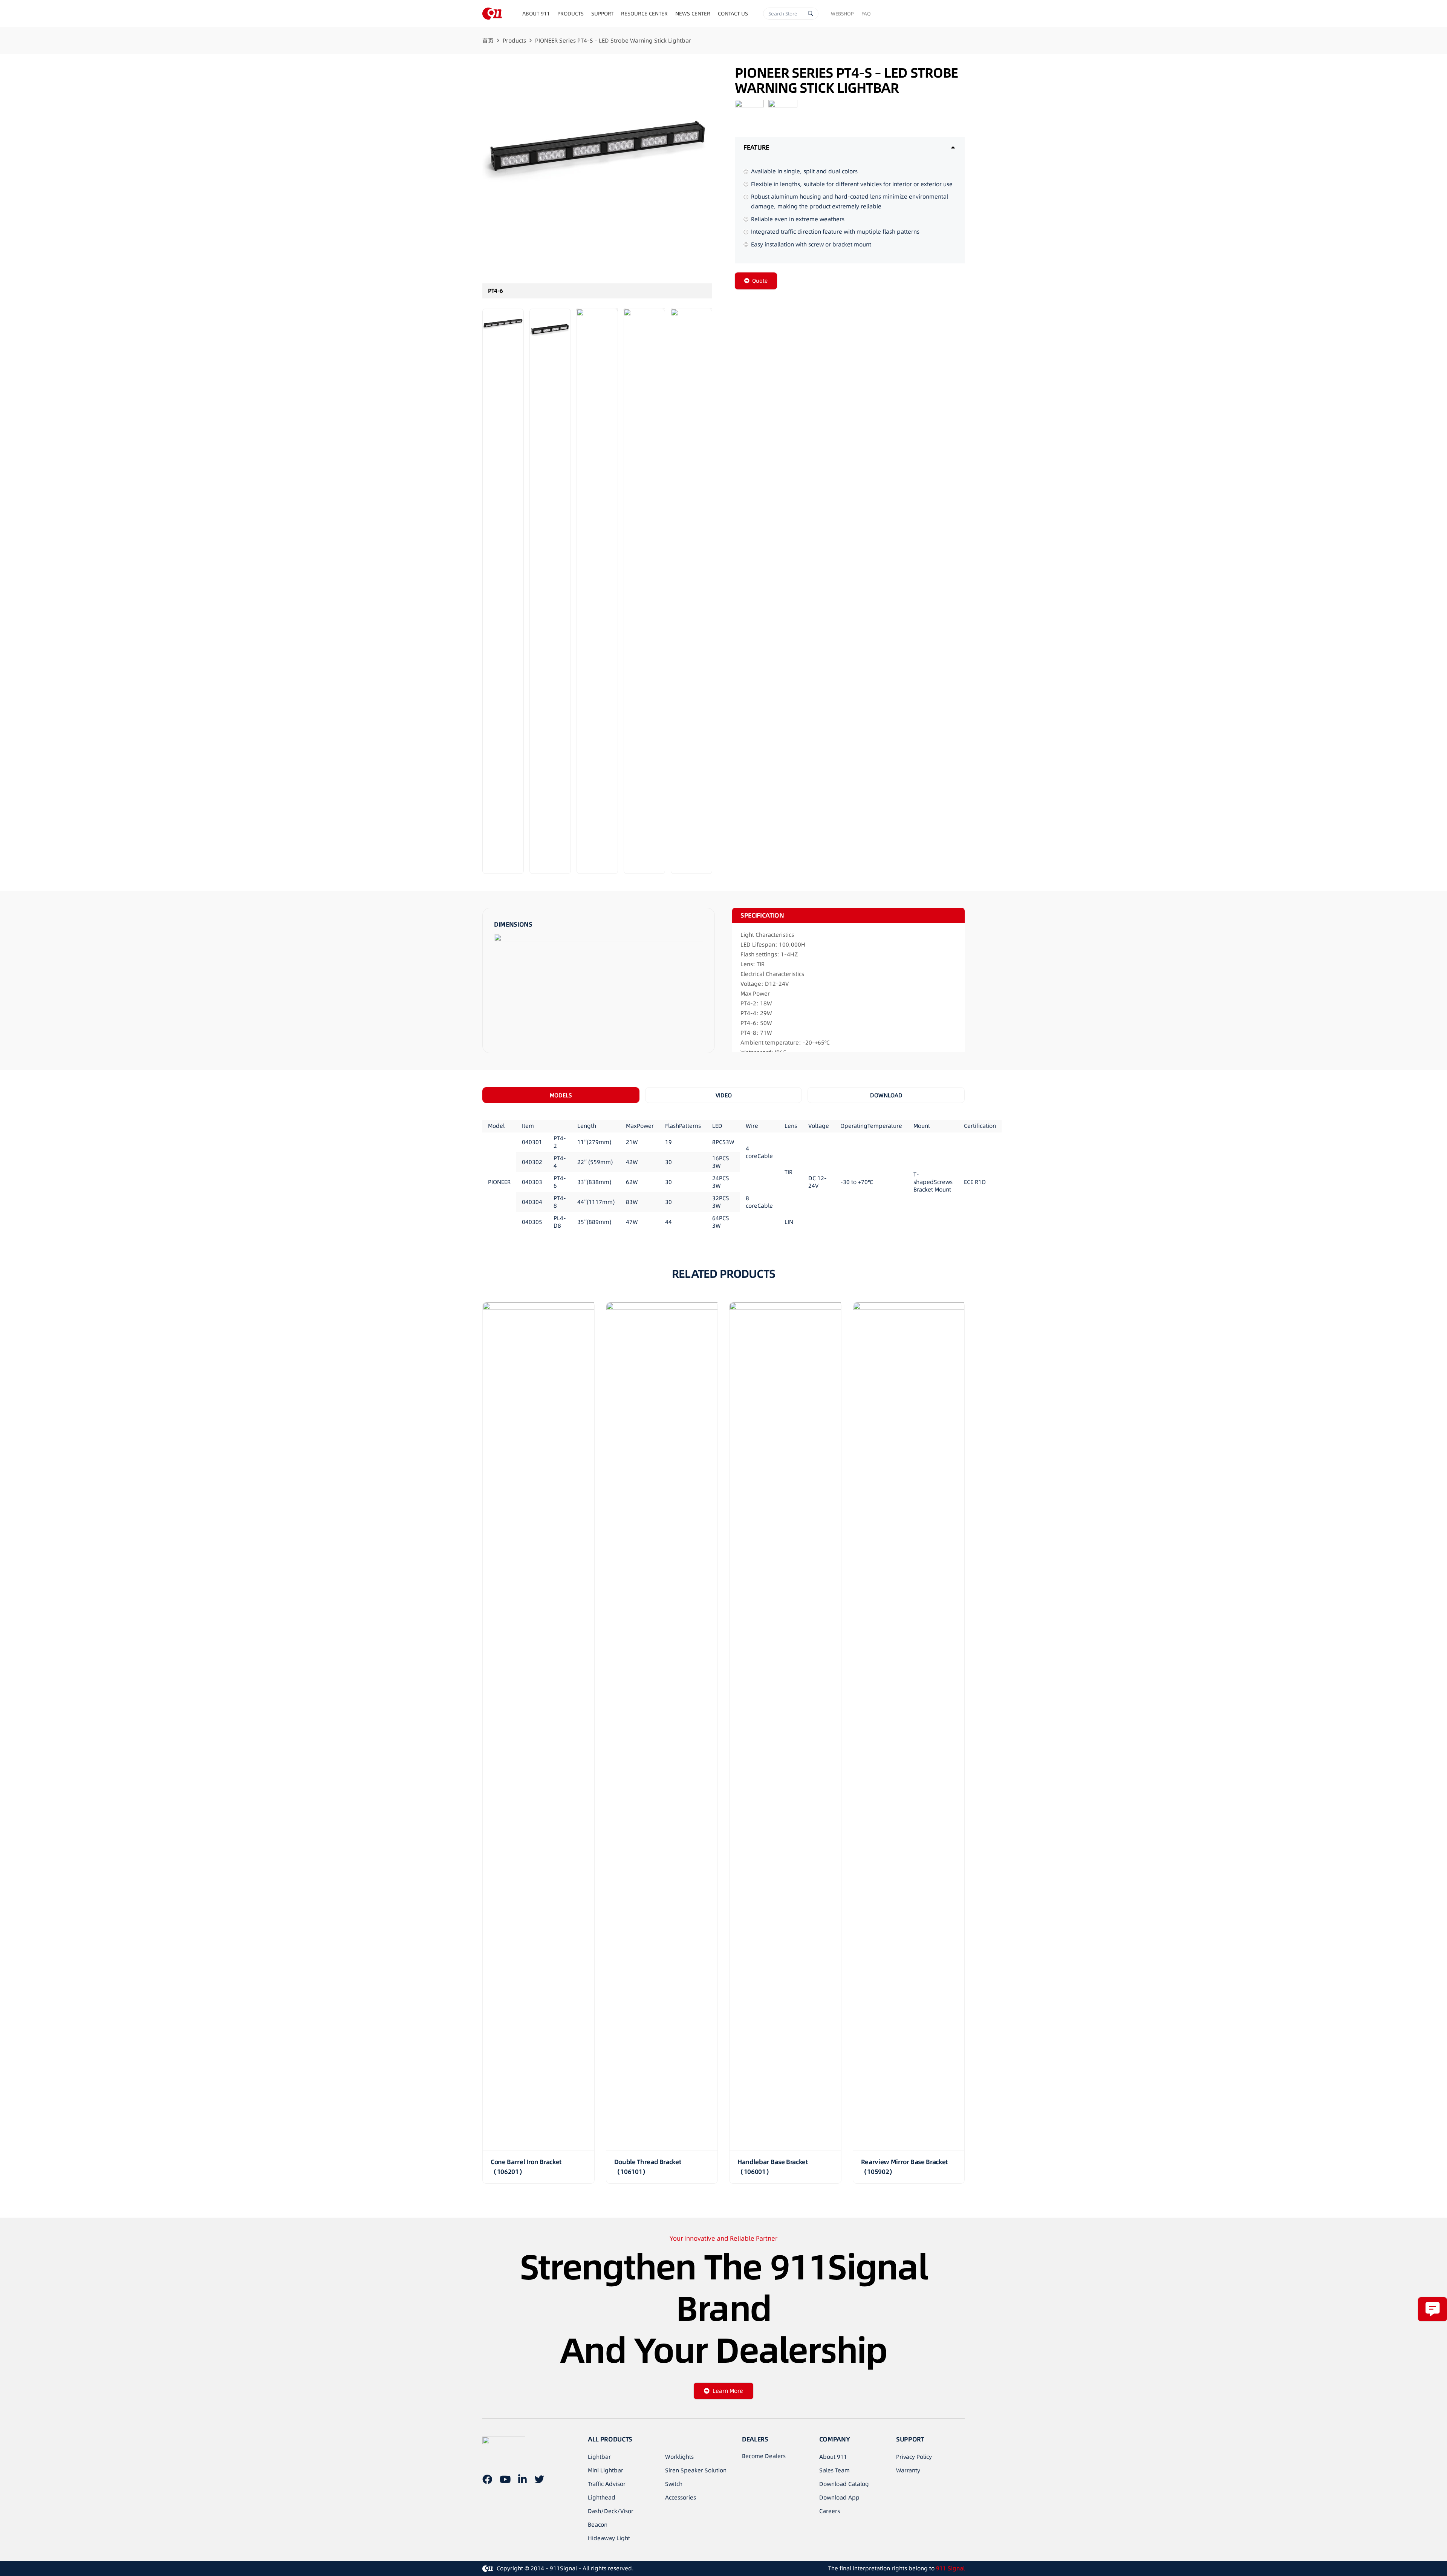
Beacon (598, 2525)
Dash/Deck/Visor (611, 2511)
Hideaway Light (609, 2538)
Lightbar (599, 2457)
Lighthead (602, 2497)
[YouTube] (505, 2479)
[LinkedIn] (522, 2479)
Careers (830, 2511)
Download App (839, 2497)
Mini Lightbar (606, 2470)
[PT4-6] (597, 182)
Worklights (679, 2457)
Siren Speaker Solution (696, 2470)
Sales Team (834, 2470)
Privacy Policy (914, 2457)
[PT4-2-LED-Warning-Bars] (597, 591)
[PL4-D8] (691, 591)
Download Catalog (844, 2484)
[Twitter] (539, 2479)
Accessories (681, 2497)
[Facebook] (487, 2479)
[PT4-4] (550, 591)
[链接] (492, 14)
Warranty (908, 2470)
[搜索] (811, 14)
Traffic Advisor (607, 2484)
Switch (674, 2484)
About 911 (833, 2457)
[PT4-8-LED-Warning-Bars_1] (644, 591)
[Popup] (1432, 2309)
